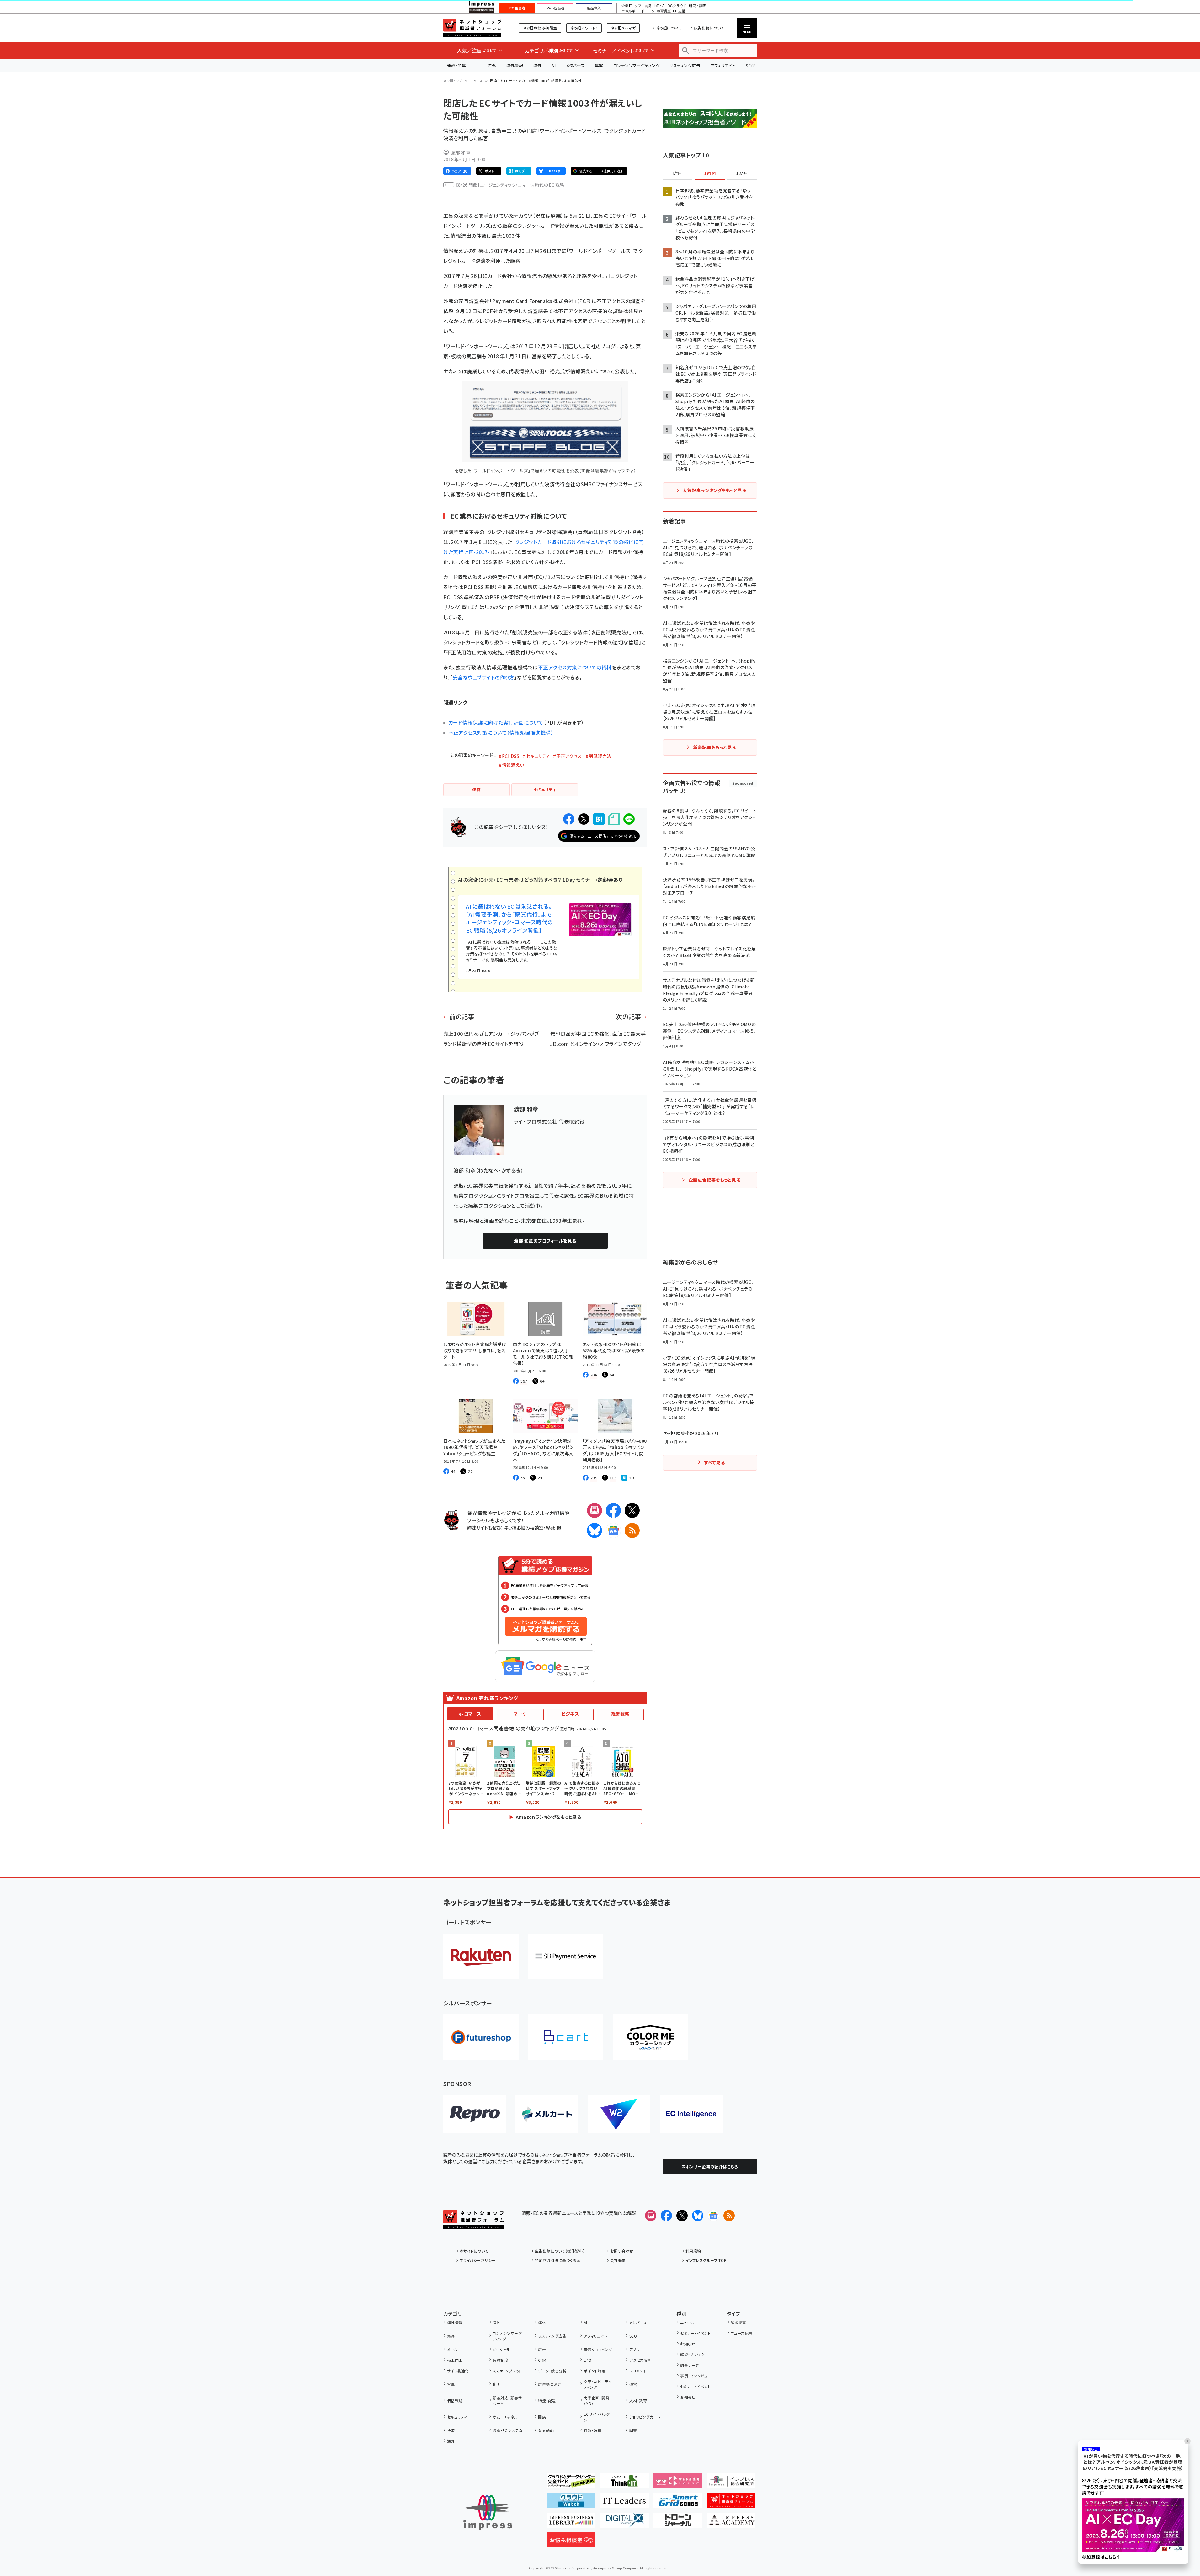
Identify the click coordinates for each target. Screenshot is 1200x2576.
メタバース (575, 65)
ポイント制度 (595, 2371)
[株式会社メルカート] (547, 2114)
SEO (633, 2336)
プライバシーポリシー (478, 2260)
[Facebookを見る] (666, 2216)
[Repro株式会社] (475, 2114)
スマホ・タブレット (507, 2371)
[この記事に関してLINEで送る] (629, 819)
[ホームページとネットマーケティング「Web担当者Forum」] (678, 2483)
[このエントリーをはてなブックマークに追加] (599, 819)
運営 (633, 2384)
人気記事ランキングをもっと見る (715, 490)
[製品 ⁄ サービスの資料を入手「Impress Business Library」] (571, 2523)
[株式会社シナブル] (691, 2114)
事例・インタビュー (696, 2376)
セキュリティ (457, 2417)
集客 (599, 65)
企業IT (627, 6)
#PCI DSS (509, 756)
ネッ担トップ (453, 81)
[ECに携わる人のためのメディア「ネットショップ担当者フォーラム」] (731, 2503)
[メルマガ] (595, 1510)
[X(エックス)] (632, 1510)
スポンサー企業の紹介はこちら (710, 2166)
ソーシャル (501, 2349)
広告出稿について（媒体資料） (560, 2251)
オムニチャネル (505, 2417)
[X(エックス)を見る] (682, 2216)
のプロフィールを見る (545, 1241)
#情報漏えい (511, 765)
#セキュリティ (536, 756)
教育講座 (664, 11)
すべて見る (714, 1462)
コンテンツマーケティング (637, 65)
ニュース (476, 81)
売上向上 (455, 2360)
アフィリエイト (723, 65)
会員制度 (500, 2360)
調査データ (689, 2365)
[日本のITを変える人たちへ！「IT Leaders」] (624, 2503)
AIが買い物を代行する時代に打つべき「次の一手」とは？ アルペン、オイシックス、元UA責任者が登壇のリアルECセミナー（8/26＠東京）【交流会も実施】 (1133, 2462)
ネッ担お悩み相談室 (540, 28)
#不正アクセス (567, 756)
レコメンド (638, 2371)
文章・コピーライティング (598, 2384)
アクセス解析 (640, 2360)
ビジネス (570, 1714)
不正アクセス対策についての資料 (575, 667)
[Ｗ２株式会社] (619, 2114)
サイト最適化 (458, 2371)
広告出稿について (709, 28)
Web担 (553, 1528)
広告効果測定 (550, 2384)
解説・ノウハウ (692, 2354)
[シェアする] (569, 819)
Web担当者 (556, 8)
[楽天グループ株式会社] (481, 1957)
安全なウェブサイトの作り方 (483, 677)
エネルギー (630, 11)
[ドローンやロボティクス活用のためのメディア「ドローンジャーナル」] (678, 2523)
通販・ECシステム (507, 2430)
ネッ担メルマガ (623, 28)
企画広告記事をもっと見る (715, 1180)
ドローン (648, 11)
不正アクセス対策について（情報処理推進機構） (501, 732)
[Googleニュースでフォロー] (713, 2216)
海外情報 (515, 65)
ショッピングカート (645, 2417)
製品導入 (594, 8)
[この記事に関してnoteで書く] (614, 819)
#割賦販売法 (599, 756)
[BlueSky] (595, 1530)
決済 (451, 2430)
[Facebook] (613, 1510)
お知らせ (688, 2344)
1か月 (742, 173)
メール (452, 2349)
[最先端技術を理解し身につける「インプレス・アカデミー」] (731, 2523)
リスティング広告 (685, 65)
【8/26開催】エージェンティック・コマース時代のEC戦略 (510, 185)
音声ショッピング (598, 2349)
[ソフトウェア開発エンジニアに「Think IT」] (624, 2483)
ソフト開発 (643, 6)
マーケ (520, 1714)
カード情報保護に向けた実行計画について (496, 722)
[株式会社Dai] (566, 2037)
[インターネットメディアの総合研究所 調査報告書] (731, 2483)
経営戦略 (620, 1714)
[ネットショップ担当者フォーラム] (474, 2224)
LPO (588, 2360)
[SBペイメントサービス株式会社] (566, 1957)
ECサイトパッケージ (599, 2417)
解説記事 (739, 2322)
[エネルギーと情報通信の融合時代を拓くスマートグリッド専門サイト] (678, 2503)
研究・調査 (698, 6)
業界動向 (546, 2430)
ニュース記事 (742, 2333)
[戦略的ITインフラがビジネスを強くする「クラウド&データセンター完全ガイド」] (571, 2483)
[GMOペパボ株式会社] (650, 2037)
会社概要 (618, 2260)
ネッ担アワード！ (584, 28)
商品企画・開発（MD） (597, 2400)
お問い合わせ (622, 2251)
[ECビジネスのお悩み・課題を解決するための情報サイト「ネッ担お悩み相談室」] (571, 2542)
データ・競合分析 (552, 2371)
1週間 (710, 173)
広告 (542, 2349)
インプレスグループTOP (706, 2260)
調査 (633, 2430)
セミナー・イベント (695, 2333)
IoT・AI (660, 6)
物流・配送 (547, 2400)
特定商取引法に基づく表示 (558, 2260)
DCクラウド (677, 6)
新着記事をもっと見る (715, 747)
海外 (492, 65)
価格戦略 (455, 2400)
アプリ (635, 2349)
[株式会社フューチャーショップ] (481, 2037)
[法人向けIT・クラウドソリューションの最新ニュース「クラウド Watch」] (571, 2503)
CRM (542, 2360)
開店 (542, 2417)
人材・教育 (638, 2400)
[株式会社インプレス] (488, 2512)
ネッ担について (669, 28)
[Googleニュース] (613, 1530)
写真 (451, 2384)
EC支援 (679, 11)
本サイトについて (474, 2251)
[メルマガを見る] (651, 2216)
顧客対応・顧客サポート (507, 2400)
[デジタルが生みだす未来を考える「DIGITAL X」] (624, 2523)
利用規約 (693, 2251)
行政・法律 (593, 2430)
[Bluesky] (698, 2216)
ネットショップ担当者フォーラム (472, 28)
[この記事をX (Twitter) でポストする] (584, 819)
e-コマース (470, 1714)
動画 (496, 2384)
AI (554, 65)
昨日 (678, 173)
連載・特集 (457, 65)
